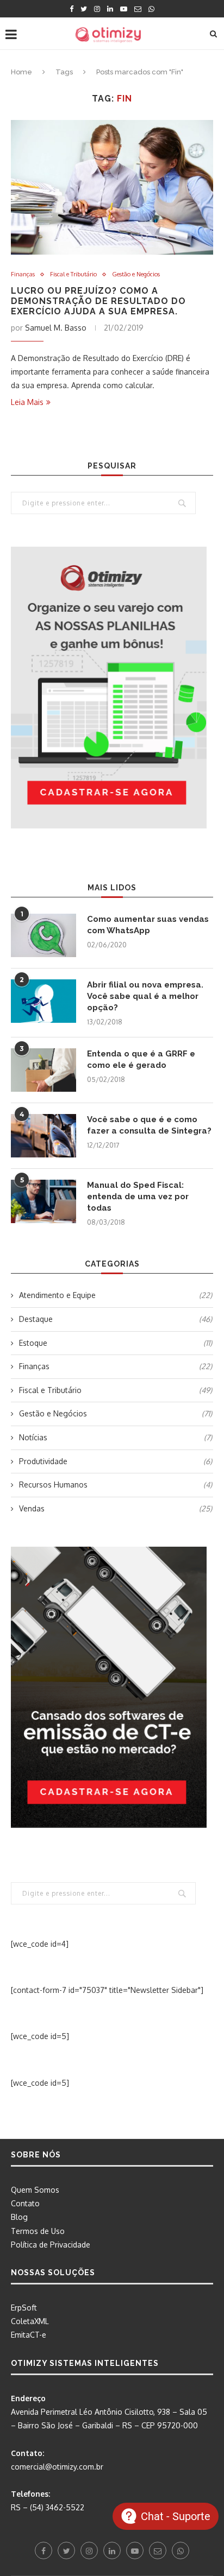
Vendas (116, 1508)
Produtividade (116, 1461)
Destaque (116, 1319)
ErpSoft (24, 2308)
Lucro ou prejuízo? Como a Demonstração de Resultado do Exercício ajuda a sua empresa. (98, 301)
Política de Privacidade (51, 2245)
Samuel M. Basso (56, 328)
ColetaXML (30, 2321)
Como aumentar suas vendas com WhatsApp (148, 925)
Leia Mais (27, 402)
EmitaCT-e (29, 2335)
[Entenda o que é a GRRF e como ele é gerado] (43, 1070)
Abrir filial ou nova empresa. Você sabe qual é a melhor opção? (145, 996)
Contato (25, 2203)
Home (21, 72)
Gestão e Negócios (136, 274)
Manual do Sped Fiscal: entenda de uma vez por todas (138, 1197)
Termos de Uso (38, 2231)
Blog (19, 2217)
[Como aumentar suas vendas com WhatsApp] (43, 935)
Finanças (23, 274)
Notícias (116, 1437)
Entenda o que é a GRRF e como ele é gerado (141, 1059)
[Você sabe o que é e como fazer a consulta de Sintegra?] (43, 1136)
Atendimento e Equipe (116, 1295)
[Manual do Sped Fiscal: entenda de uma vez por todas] (43, 1201)
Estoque (116, 1343)
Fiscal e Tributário (73, 274)
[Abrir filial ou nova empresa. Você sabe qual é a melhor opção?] (43, 1001)
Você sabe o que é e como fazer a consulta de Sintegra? (149, 1125)
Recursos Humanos (116, 1485)
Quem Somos (35, 2190)
